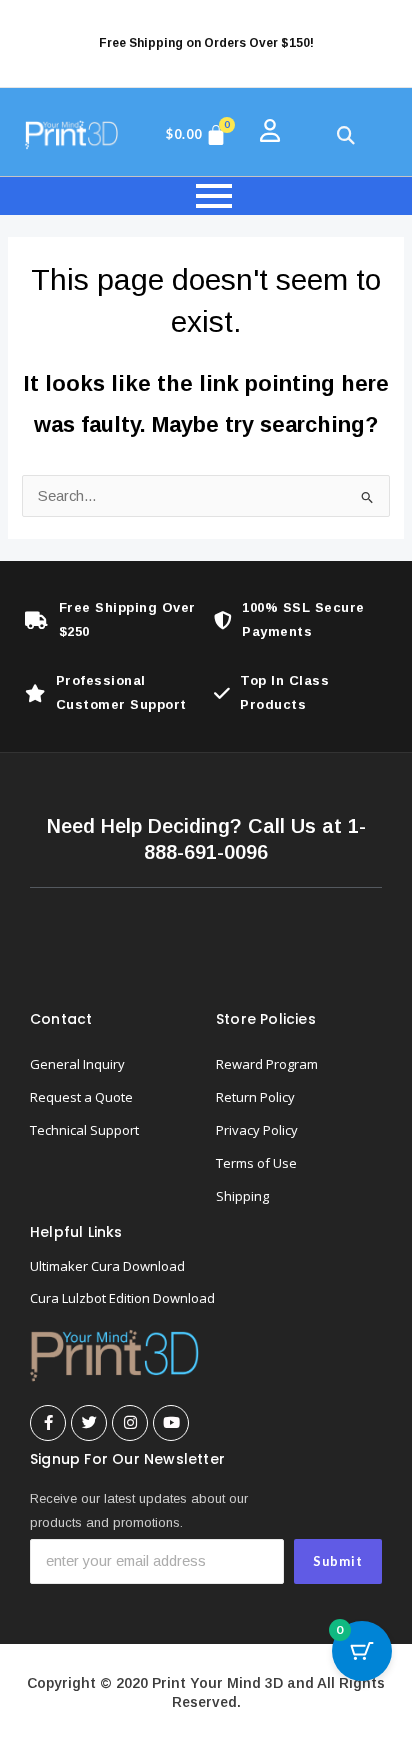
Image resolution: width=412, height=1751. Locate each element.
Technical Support (84, 1130)
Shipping (242, 1196)
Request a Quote (81, 1097)
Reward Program (267, 1064)
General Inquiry (77, 1064)
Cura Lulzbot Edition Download (122, 1298)
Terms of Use (256, 1163)
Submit (338, 1561)
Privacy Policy (257, 1130)
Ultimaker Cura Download (107, 1266)
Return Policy (255, 1097)
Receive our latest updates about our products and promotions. (139, 1510)
